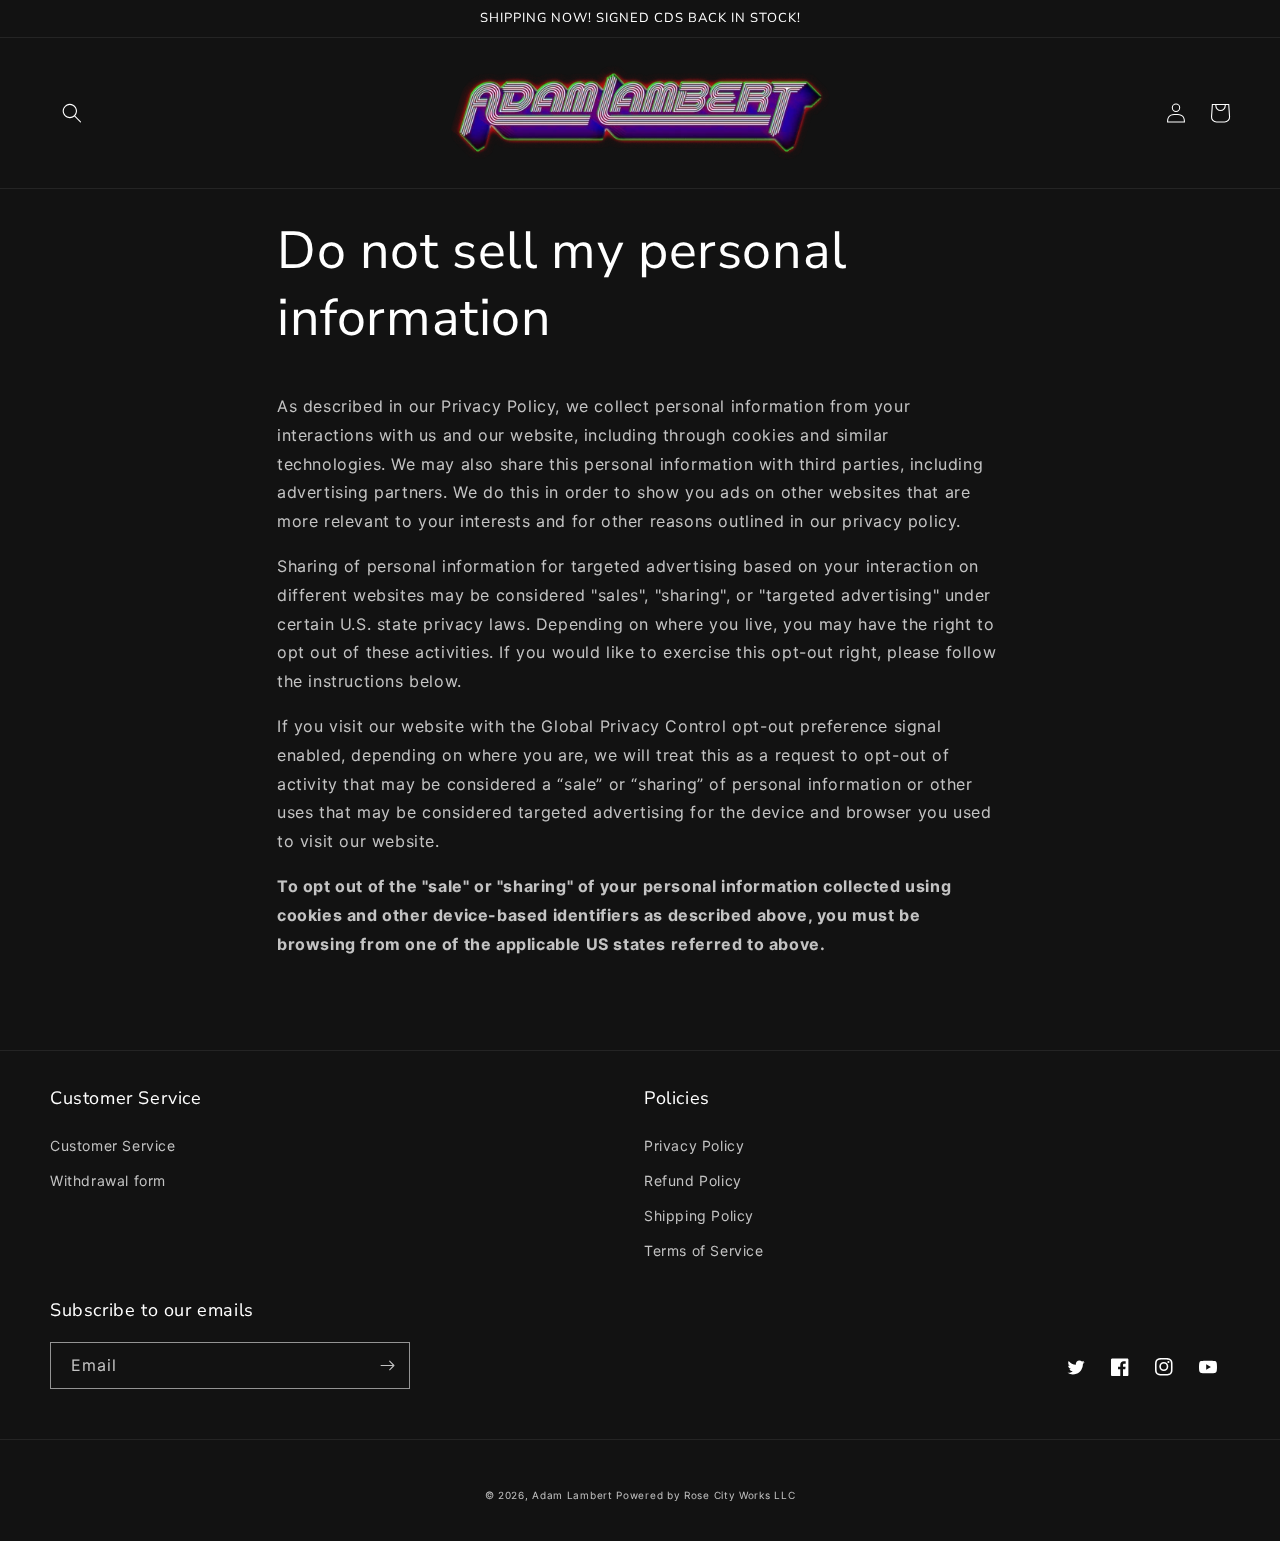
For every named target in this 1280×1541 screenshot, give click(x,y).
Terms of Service (704, 1250)
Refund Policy (693, 1180)
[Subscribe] (387, 1365)
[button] (72, 113)
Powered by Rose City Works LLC (705, 1495)
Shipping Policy (699, 1215)
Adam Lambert (572, 1495)
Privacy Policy (694, 1145)
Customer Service (113, 1145)
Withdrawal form (108, 1180)
